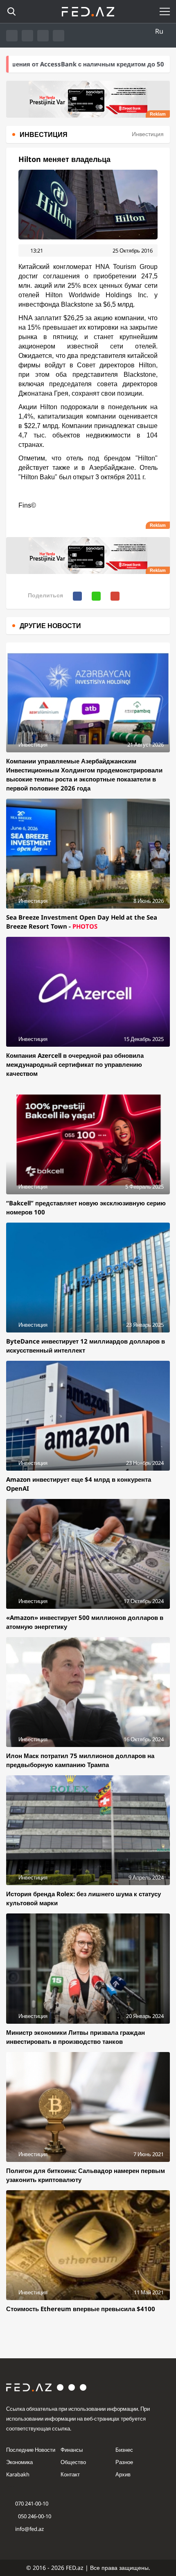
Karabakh (18, 2474)
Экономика (19, 2462)
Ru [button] (159, 31)
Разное (124, 2462)
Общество (73, 2462)
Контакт (70, 2474)
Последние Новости (31, 2450)
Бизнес (124, 2450)
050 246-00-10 (34, 2516)
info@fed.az (29, 2529)
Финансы (72, 2450)
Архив (123, 2474)
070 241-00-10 (32, 2503)
